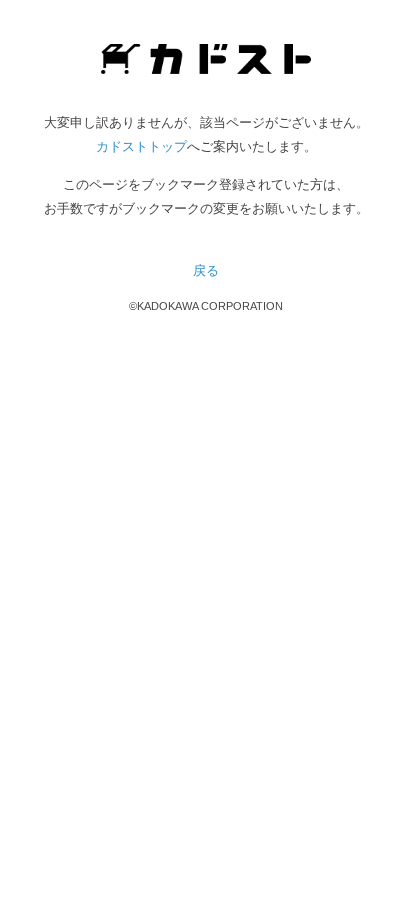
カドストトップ (141, 146)
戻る (206, 270)
